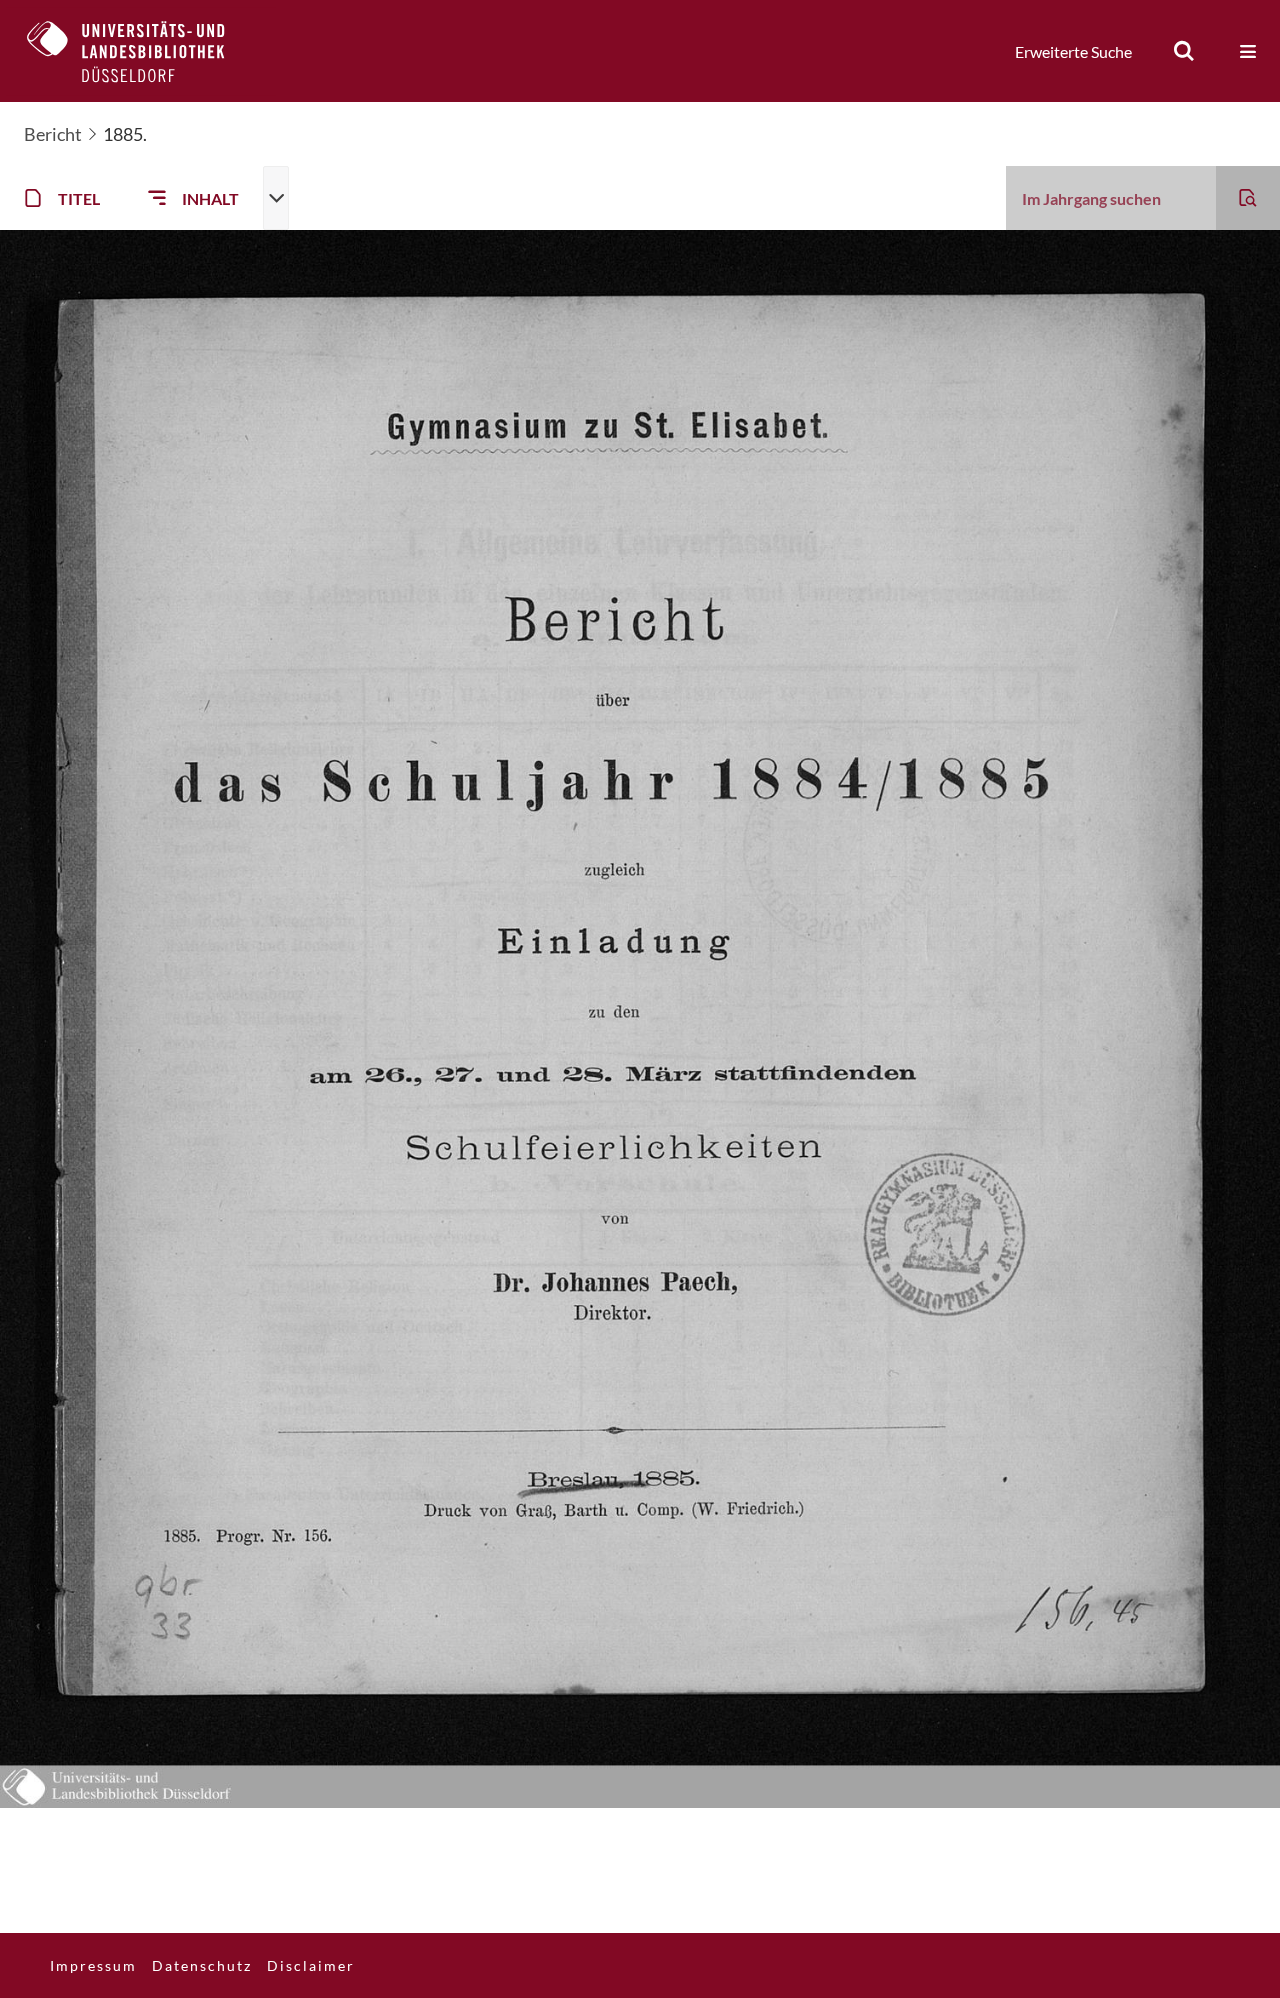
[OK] (1184, 51)
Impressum (93, 1965)
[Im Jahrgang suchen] (1248, 198)
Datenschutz (202, 1965)
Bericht (53, 134)
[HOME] (141, 51)
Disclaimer (311, 1965)
